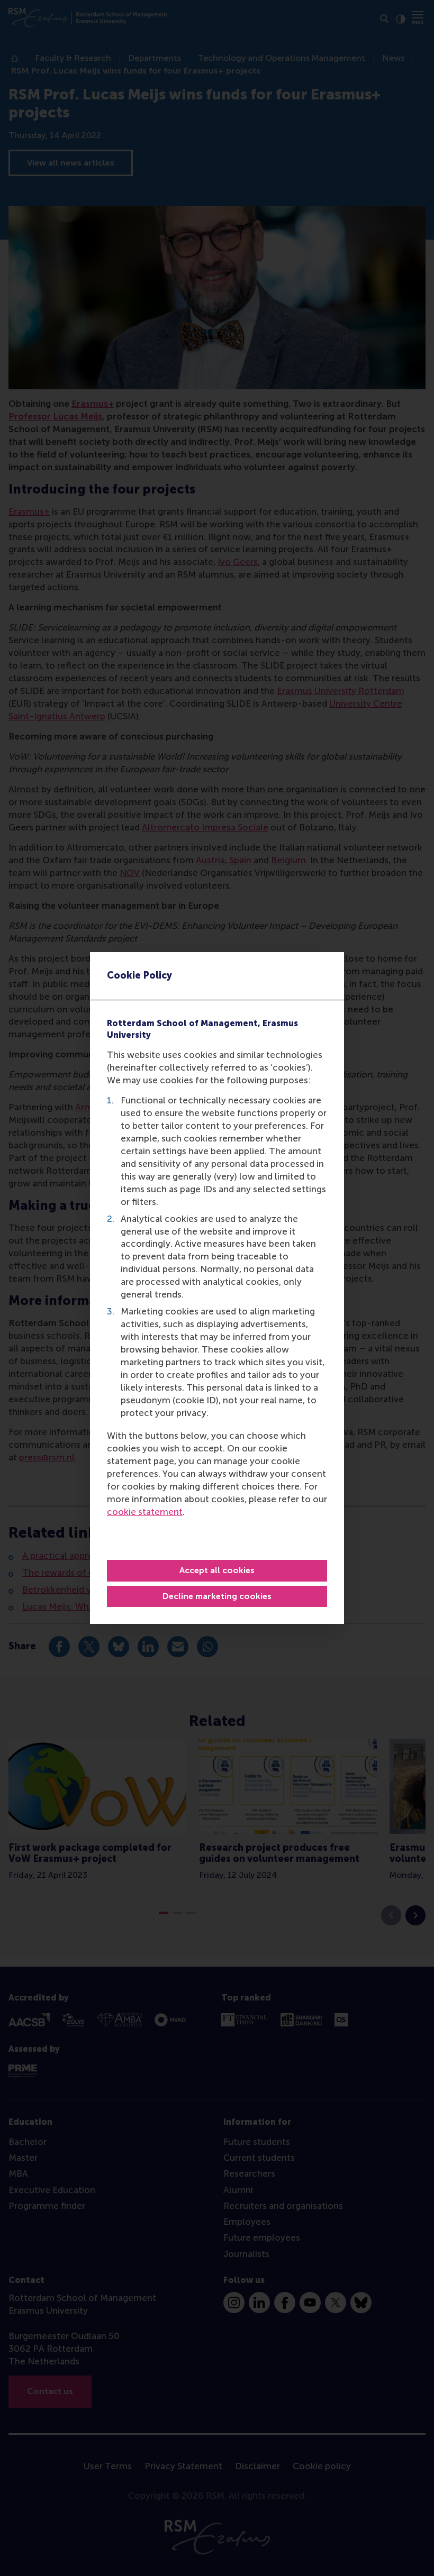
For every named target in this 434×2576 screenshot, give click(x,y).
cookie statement (145, 1512)
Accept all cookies (217, 1570)
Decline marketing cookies (217, 1596)
